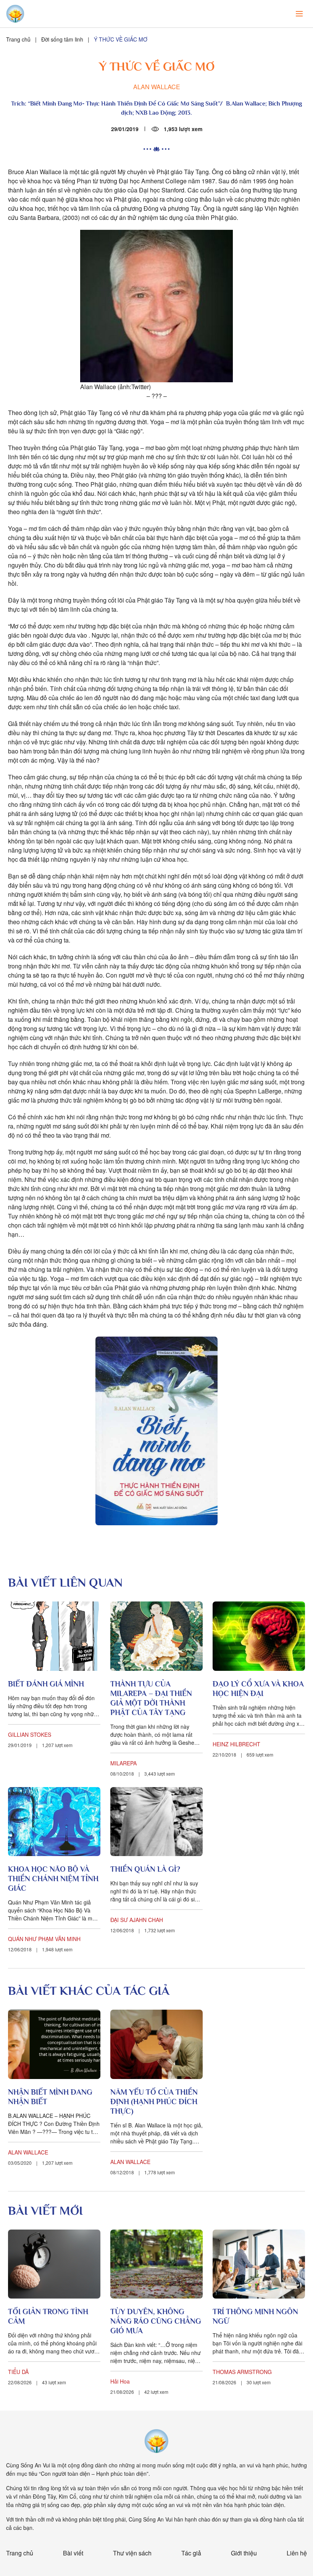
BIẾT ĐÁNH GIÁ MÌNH (46, 1684)
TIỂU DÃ (18, 2372)
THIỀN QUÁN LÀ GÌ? (145, 1869)
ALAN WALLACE (157, 87)
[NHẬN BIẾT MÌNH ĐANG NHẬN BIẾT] (54, 2044)
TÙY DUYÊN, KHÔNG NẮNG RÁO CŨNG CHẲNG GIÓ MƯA (156, 2321)
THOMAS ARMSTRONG (242, 2372)
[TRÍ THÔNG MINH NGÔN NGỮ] (259, 2264)
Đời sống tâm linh (62, 39)
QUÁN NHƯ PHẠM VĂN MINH (44, 1939)
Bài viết (73, 2553)
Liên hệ (297, 2553)
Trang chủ (18, 39)
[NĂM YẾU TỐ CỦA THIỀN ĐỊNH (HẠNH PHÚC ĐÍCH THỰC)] (156, 2044)
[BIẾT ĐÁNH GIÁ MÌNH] (54, 1636)
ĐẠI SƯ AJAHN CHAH (137, 1920)
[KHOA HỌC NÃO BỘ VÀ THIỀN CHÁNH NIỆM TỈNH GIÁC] (54, 1822)
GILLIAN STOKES (30, 1734)
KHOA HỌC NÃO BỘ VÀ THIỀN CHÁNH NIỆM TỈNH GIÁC (53, 1879)
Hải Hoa (120, 2381)
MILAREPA (123, 1763)
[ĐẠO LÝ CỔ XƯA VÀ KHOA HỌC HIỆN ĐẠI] (259, 1636)
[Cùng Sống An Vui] (156, 2441)
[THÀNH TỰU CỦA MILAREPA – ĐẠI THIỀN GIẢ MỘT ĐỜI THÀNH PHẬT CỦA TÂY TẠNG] (156, 1636)
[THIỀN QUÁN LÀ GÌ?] (156, 1822)
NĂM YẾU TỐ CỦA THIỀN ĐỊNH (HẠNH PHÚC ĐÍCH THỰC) (154, 2102)
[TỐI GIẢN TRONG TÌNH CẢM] (54, 2264)
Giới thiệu (244, 2553)
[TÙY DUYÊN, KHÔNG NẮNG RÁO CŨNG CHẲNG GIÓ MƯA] (156, 2264)
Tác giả (191, 2553)
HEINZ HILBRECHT (236, 1744)
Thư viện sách (132, 2553)
